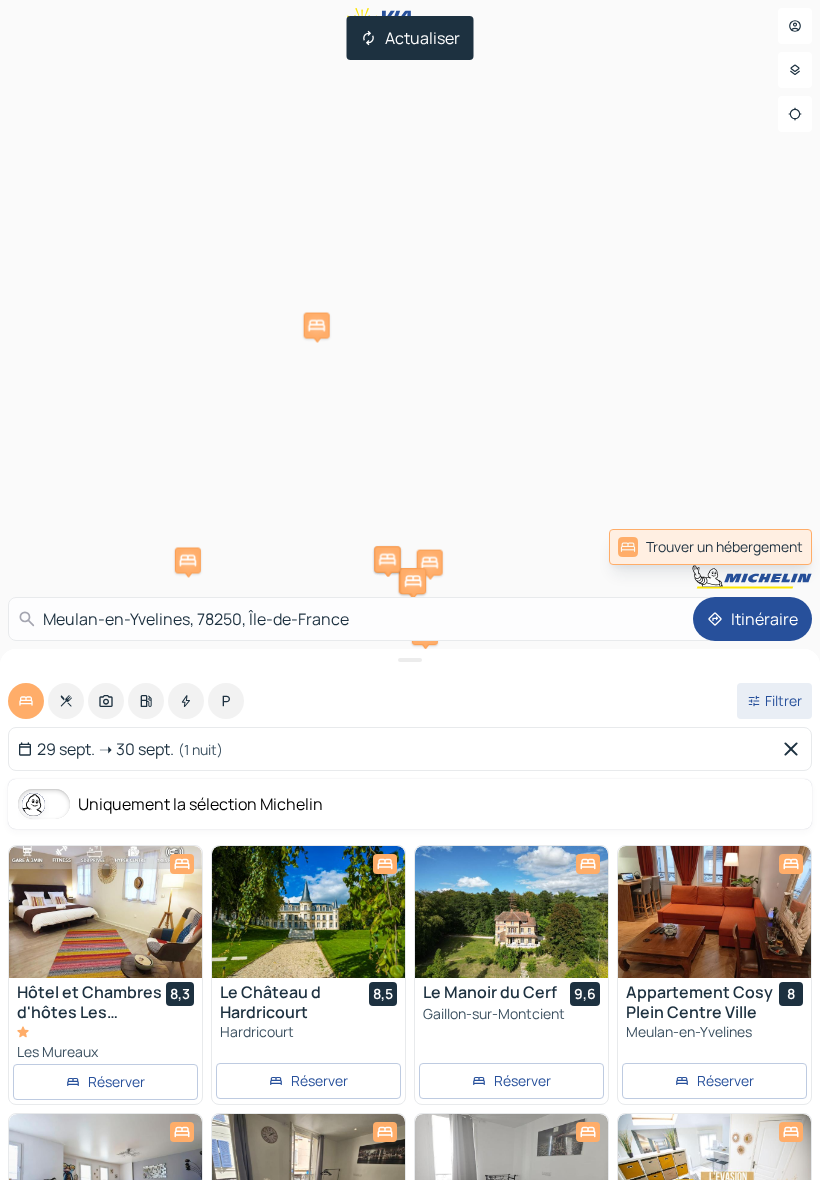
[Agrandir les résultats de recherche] (410, 660)
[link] (710, 547)
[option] (26, 701)
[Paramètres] (795, 70)
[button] (188, 560)
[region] (105, 912)
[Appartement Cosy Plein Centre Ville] (714, 912)
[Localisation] (795, 114)
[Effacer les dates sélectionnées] (795, 749)
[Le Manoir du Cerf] (511, 912)
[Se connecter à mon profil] (795, 26)
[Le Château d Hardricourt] (308, 912)
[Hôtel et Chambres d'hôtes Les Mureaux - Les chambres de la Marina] (105, 912)
